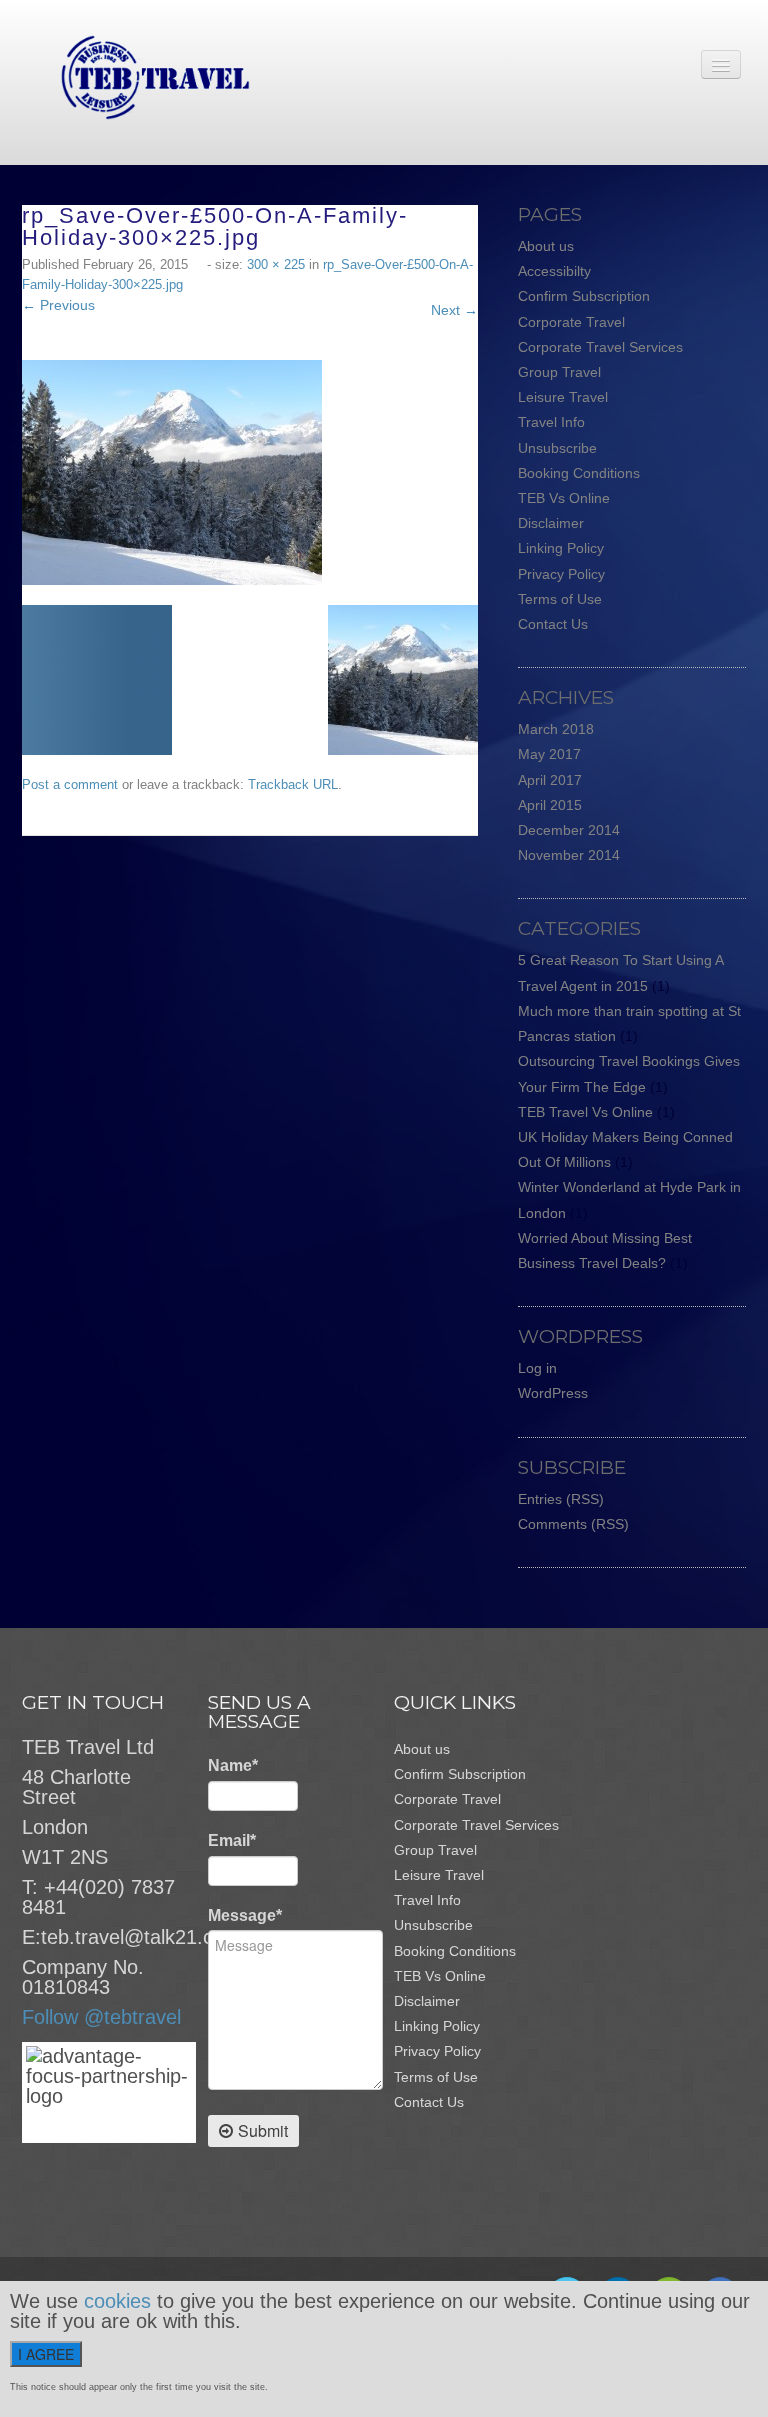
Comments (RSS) (573, 1524)
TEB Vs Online (564, 498)
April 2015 (550, 805)
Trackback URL (293, 784)
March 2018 (556, 729)
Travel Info (551, 422)
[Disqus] (260, 1086)
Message (245, 1915)
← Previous (58, 305)
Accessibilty (554, 271)
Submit (263, 2130)
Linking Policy (561, 548)
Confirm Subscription (584, 296)
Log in (537, 1368)
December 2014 (569, 830)
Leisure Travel (563, 397)
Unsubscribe (557, 448)
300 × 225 (276, 264)
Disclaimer (551, 523)
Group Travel (559, 372)
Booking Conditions (579, 473)
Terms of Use (560, 599)
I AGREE (46, 2354)
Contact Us (553, 624)
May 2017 (549, 754)
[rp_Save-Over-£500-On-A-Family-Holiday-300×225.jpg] (172, 471)
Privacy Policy (561, 574)
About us (546, 246)
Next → (454, 310)
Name (233, 1765)
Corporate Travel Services (600, 347)
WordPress (553, 1393)
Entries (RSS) (561, 1499)
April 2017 (550, 780)
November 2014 (569, 855)
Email (232, 1840)
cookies (117, 2301)
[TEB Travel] (136, 76)
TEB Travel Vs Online (585, 1112)
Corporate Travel (571, 322)
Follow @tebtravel (101, 2017)
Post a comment (70, 784)
